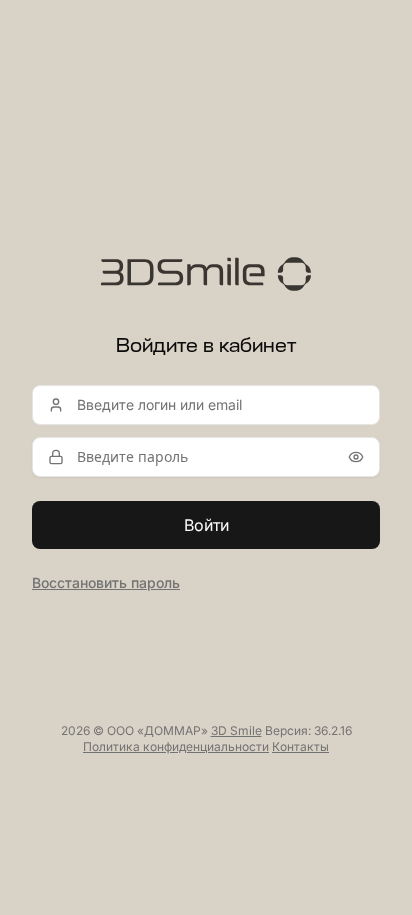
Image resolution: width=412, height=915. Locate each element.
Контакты (300, 746)
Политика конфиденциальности (176, 746)
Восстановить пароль (106, 582)
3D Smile (236, 730)
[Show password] (356, 457)
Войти (206, 525)
